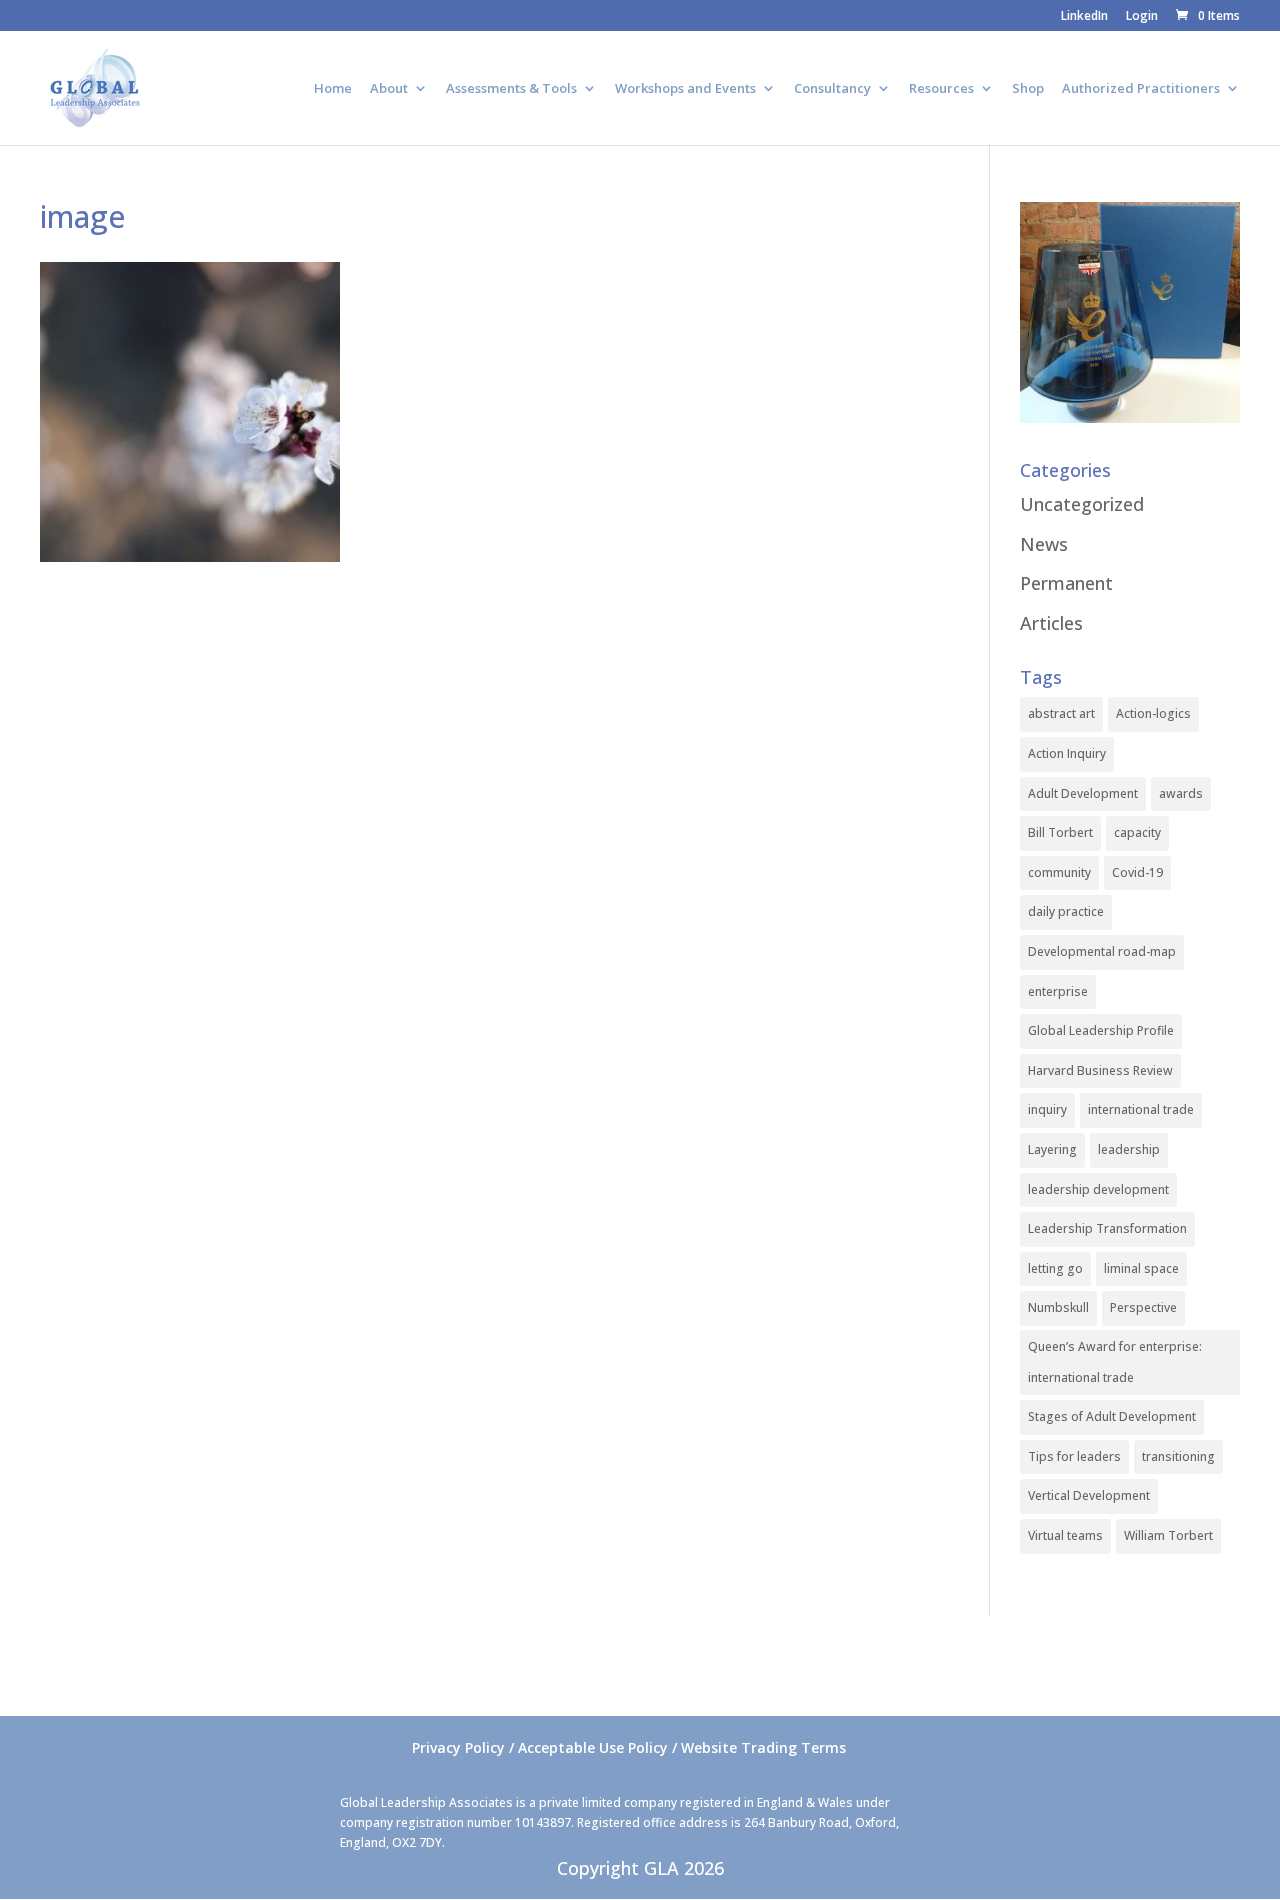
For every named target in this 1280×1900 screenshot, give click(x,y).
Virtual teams (1065, 1535)
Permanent (1066, 583)
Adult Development (1083, 793)
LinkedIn (1084, 17)
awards (1181, 793)
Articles (1051, 623)
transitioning (1178, 1456)
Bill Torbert (1060, 832)
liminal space (1141, 1268)
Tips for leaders (1074, 1456)
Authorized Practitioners (1141, 89)
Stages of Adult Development (1112, 1416)
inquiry (1047, 1109)
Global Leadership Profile (1101, 1030)
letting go (1055, 1268)
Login (1142, 17)
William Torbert (1168, 1535)
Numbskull (1058, 1307)
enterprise (1058, 991)
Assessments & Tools (511, 89)
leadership (1129, 1149)
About (389, 89)
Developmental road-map (1102, 951)
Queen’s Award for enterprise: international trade (1115, 1362)
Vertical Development (1089, 1495)
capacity (1137, 832)
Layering (1052, 1149)
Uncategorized (1082, 504)
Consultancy (832, 89)
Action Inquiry (1067, 753)
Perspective (1143, 1307)
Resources (941, 89)
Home (333, 89)
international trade (1141, 1109)
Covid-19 (1137, 872)
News (1044, 544)
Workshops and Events (685, 89)
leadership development (1098, 1189)
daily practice (1066, 911)
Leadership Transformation (1107, 1228)
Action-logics (1153, 713)
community (1059, 872)
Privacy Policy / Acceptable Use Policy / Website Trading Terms (629, 1747)
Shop (1028, 89)
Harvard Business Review (1100, 1070)
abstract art (1061, 713)
